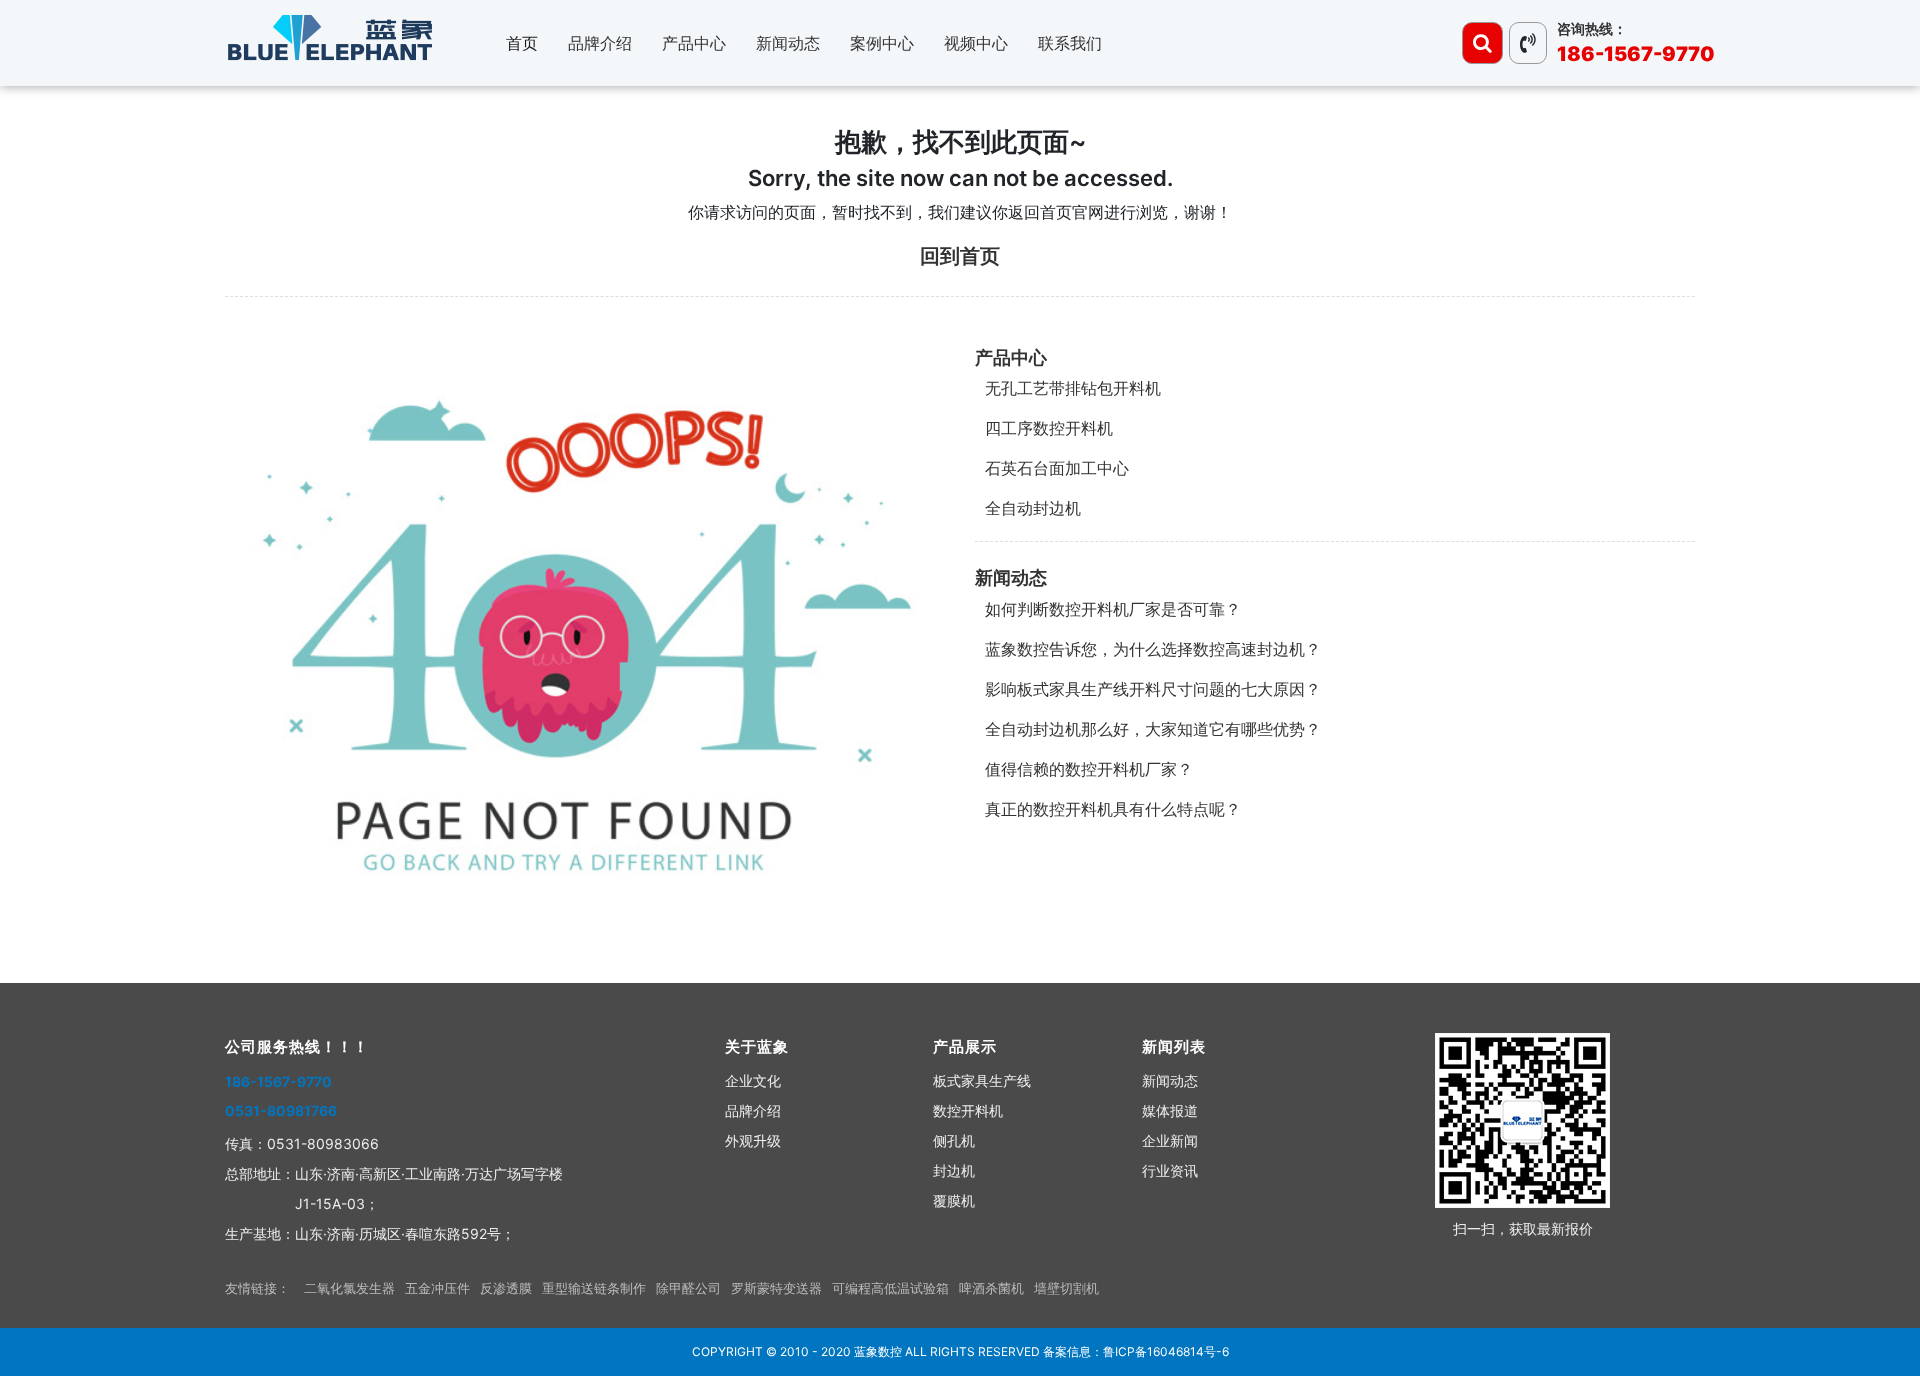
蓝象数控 (878, 1351)
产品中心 (1011, 357)
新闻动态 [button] (788, 43)
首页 (522, 43)
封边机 (954, 1170)
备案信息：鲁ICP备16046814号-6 (1136, 1351)
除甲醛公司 (688, 1288)
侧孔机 (954, 1140)
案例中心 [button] (882, 43)
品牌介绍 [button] (600, 43)
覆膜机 (954, 1200)
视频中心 (976, 43)
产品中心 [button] (694, 43)
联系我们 (1070, 43)
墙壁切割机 (1066, 1288)
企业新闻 (1170, 1140)
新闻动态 (1011, 577)
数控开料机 (968, 1110)
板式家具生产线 (982, 1080)
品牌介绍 (753, 1110)
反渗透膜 (506, 1288)
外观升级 (753, 1140)
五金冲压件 (437, 1288)
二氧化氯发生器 (349, 1288)
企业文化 (753, 1080)
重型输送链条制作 (594, 1288)
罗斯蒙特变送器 (776, 1288)
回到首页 (960, 256)
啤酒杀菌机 (991, 1288)
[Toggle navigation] (1482, 43)
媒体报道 (1170, 1110)
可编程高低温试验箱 (890, 1288)
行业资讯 (1170, 1170)
